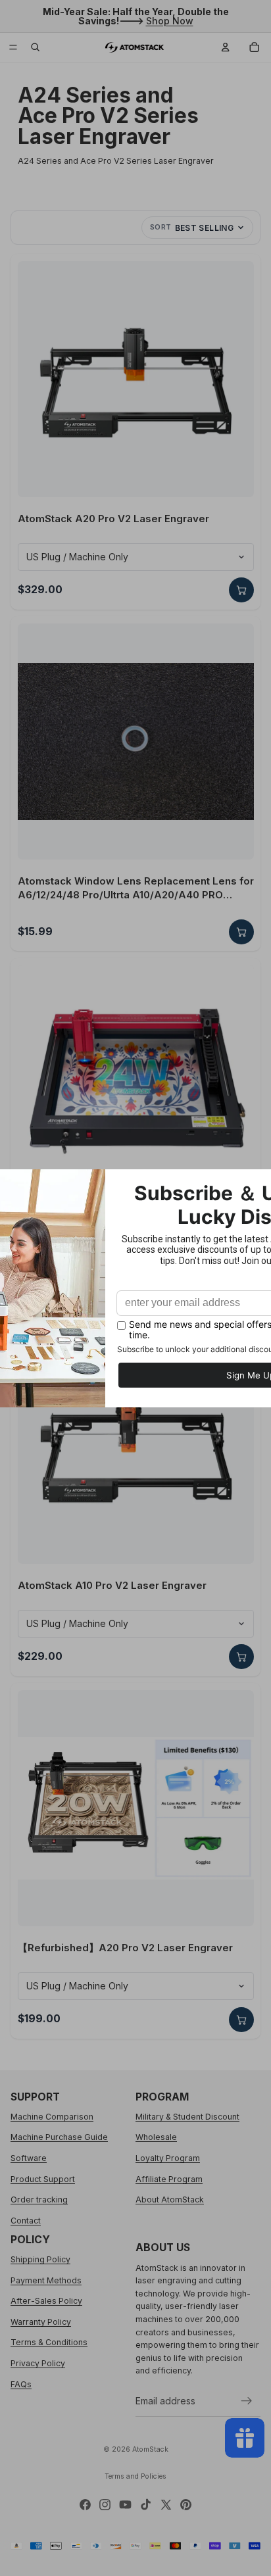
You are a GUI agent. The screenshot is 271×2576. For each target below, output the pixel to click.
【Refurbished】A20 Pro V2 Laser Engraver (125, 1948)
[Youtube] (125, 2505)
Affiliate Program (169, 2179)
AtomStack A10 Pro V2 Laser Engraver (112, 1585)
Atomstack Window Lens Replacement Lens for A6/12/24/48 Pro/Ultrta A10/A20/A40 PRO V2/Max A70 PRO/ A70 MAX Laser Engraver (136, 888)
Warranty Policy (41, 2322)
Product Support (43, 2179)
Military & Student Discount (187, 2117)
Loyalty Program (168, 2158)
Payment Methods (46, 2280)
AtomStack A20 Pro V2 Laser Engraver (113, 519)
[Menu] (13, 47)
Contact (26, 2221)
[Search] (36, 47)
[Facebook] (85, 2505)
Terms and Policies (135, 2476)
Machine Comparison (52, 2117)
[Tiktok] (146, 2505)
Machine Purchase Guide (59, 2137)
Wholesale (156, 2137)
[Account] (226, 47)
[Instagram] (105, 2505)
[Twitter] (166, 2505)
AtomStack (150, 2449)
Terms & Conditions (49, 2343)
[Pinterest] (186, 2505)
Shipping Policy (40, 2259)
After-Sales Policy (46, 2301)
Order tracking (39, 2199)
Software (29, 2158)
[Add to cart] (241, 590)
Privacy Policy (38, 2363)
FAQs (21, 2384)
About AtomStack (170, 2199)
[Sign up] (247, 2401)
